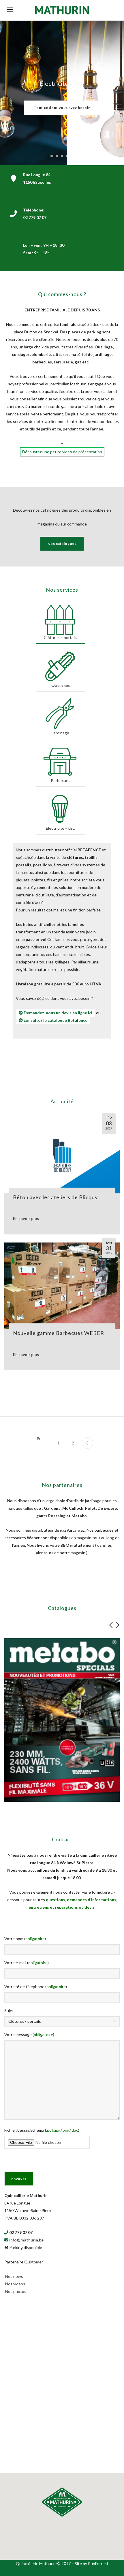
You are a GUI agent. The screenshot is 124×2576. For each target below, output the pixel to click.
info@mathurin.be (26, 2238)
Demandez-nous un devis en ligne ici (58, 1011)
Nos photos (16, 2290)
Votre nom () (25, 1937)
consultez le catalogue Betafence (55, 1018)
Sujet (9, 2009)
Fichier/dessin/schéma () (42, 2128)
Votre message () (29, 2033)
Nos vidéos (15, 2282)
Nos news (14, 2275)
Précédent (43, 1437)
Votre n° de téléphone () (36, 1985)
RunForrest (98, 2562)
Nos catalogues (62, 542)
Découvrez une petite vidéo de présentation (62, 450)
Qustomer (34, 2260)
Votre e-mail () (27, 1961)
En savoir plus (26, 1217)
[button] (62, 2500)
